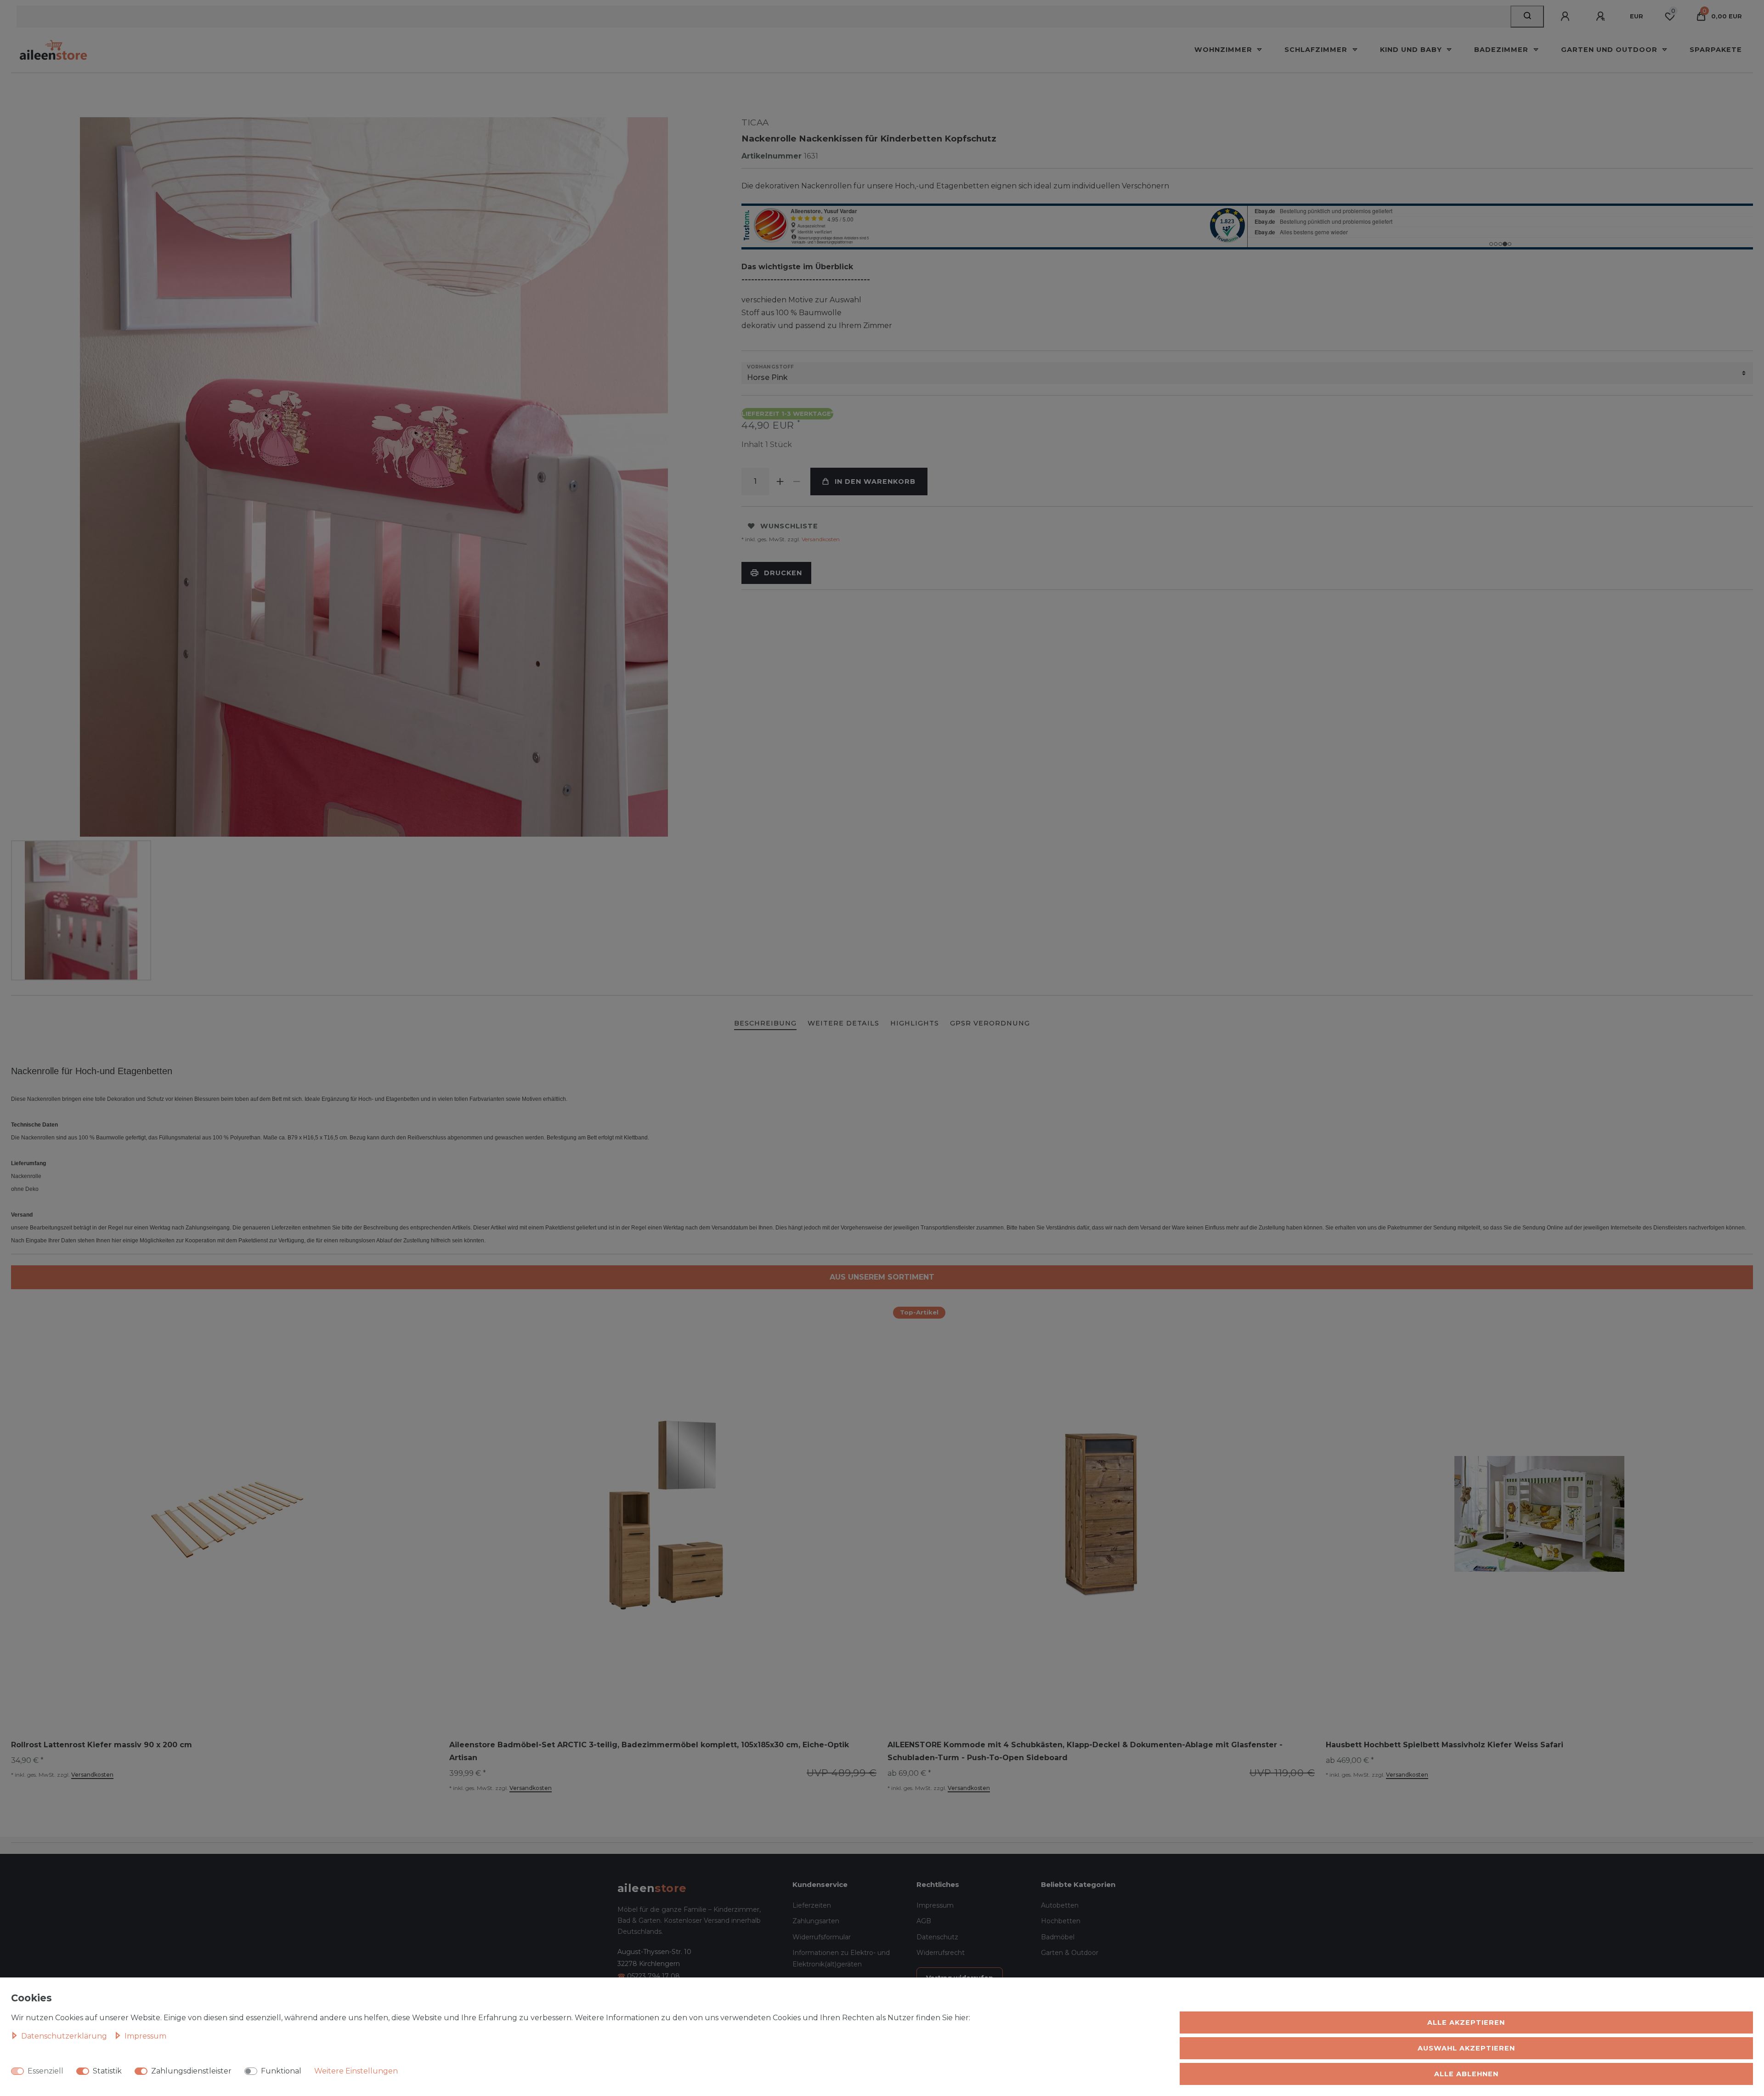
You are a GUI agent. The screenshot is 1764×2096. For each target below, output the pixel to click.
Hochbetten (1061, 1921)
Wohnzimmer (1224, 50)
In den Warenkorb (875, 482)
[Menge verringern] (797, 482)
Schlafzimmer (1317, 50)
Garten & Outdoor (1070, 1953)
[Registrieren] (1602, 17)
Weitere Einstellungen (356, 2071)
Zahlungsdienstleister (191, 2071)
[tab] (765, 1024)
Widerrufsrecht (941, 1953)
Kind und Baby (1412, 50)
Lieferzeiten (812, 1905)
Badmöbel (1058, 1937)
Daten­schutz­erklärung (65, 2036)
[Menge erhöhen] (780, 482)
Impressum (935, 1905)
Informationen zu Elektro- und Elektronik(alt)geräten (841, 1958)
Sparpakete (1716, 50)
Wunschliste (789, 526)
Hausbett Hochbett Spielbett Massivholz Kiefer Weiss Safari (1445, 1745)
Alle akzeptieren (1466, 2022)
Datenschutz (937, 1937)
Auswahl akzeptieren (1466, 2048)
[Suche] (1527, 17)
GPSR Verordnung (990, 1023)
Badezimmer (1502, 50)
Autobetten (1060, 1905)
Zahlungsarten (816, 1921)
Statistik (107, 2071)
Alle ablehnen (1466, 2074)
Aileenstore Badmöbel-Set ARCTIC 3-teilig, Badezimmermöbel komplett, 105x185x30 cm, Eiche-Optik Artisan (649, 1751)
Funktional (281, 2071)
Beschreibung (765, 1023)
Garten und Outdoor (1610, 50)
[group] (663, 1514)
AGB (924, 1921)
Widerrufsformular (822, 1937)
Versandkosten (820, 539)
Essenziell (45, 2071)
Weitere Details (843, 1023)
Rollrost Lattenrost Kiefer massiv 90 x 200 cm (102, 1745)
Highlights (915, 1023)
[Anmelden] (1566, 17)
